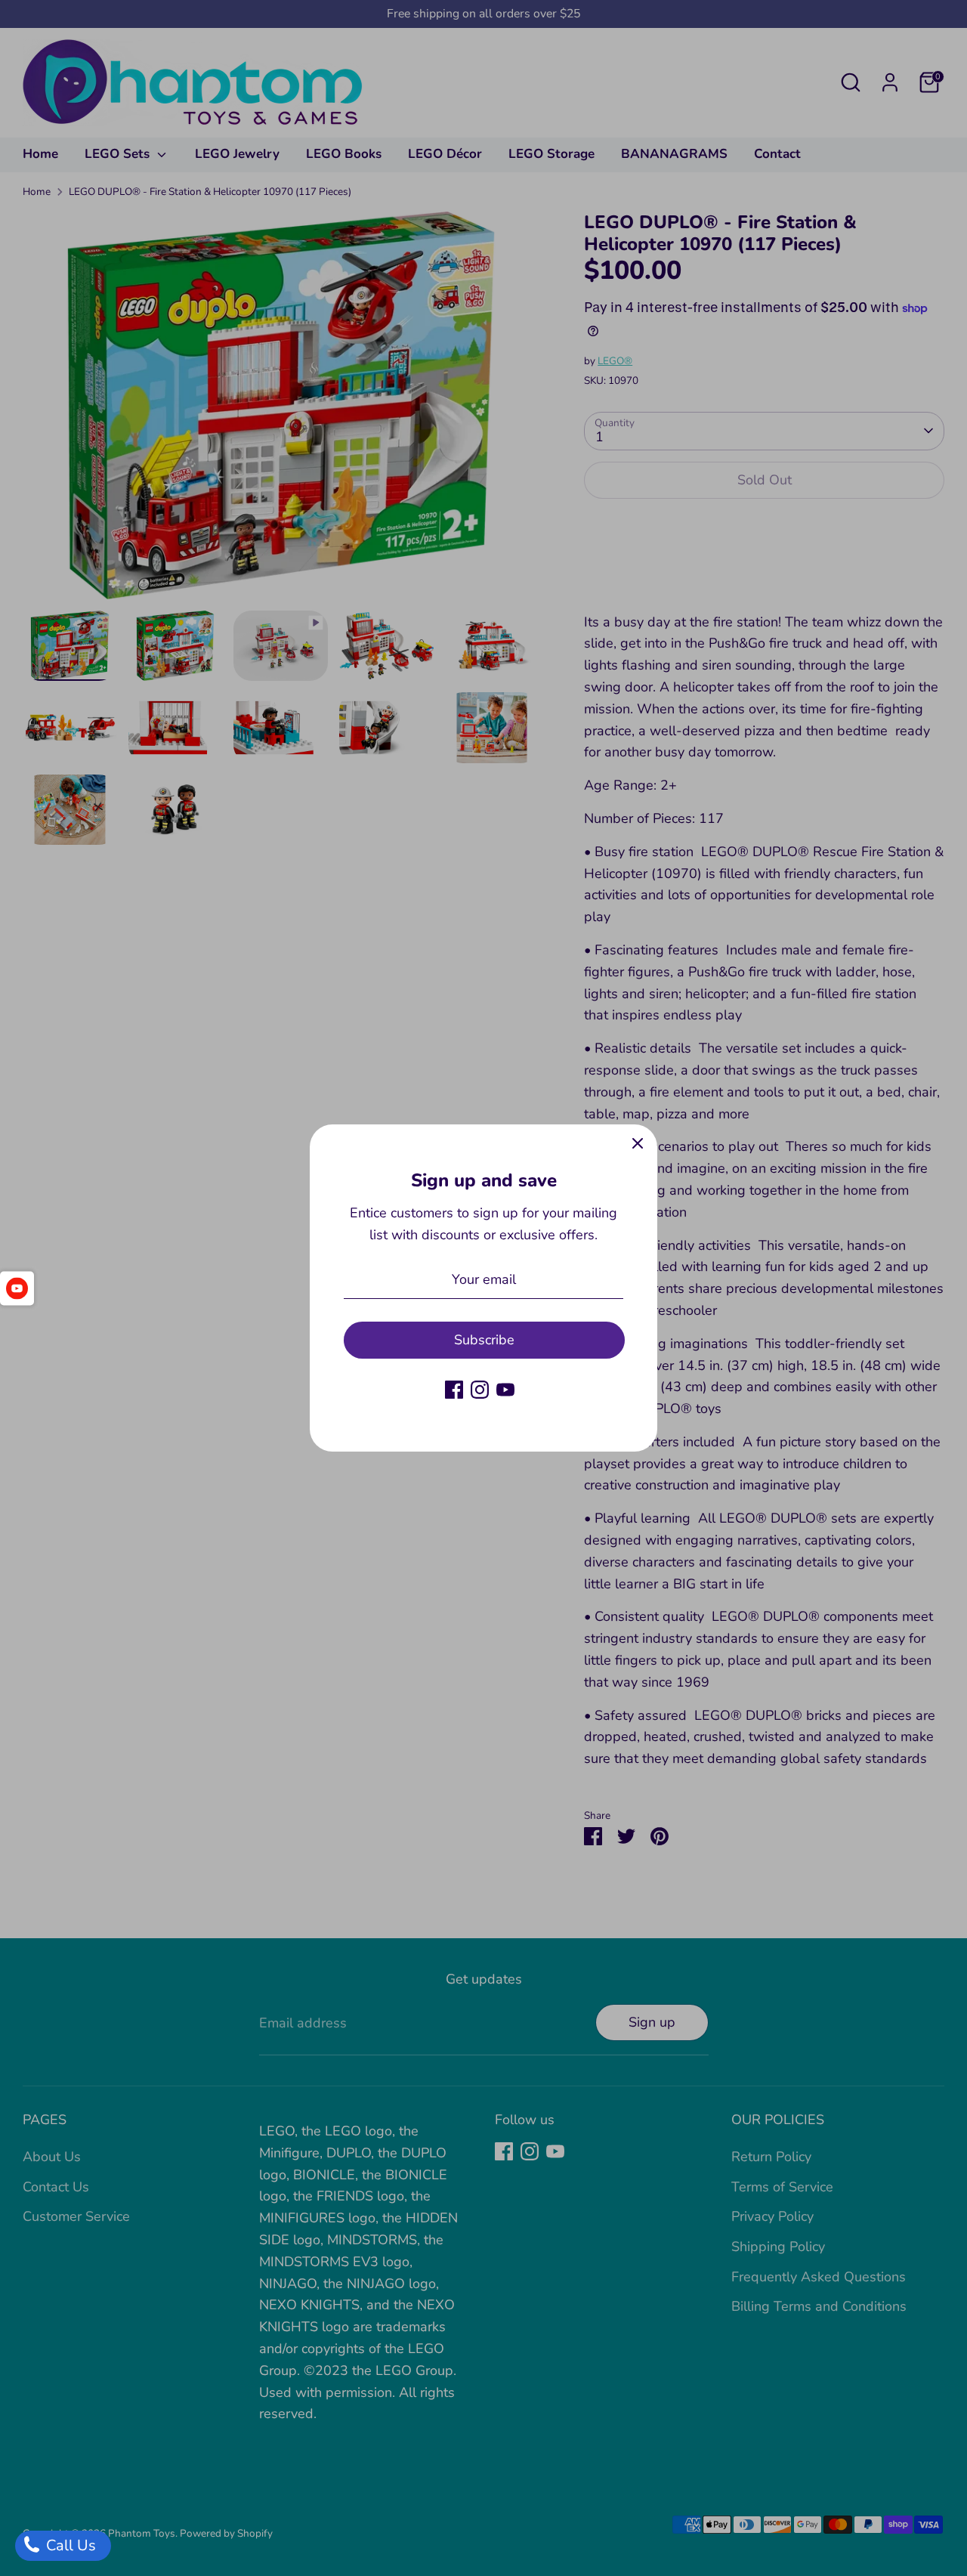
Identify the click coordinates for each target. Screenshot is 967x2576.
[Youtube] (505, 1390)
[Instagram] (480, 1390)
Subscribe (484, 1340)
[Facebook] (454, 1390)
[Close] (638, 1144)
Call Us (69, 2545)
